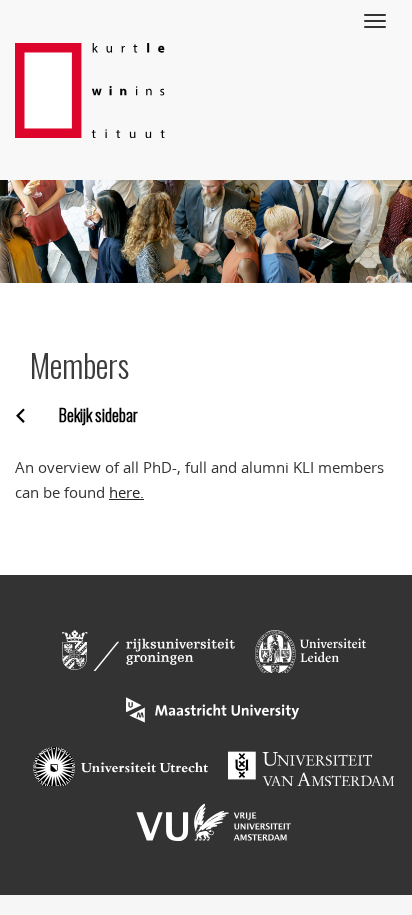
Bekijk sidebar (98, 415)
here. (126, 492)
